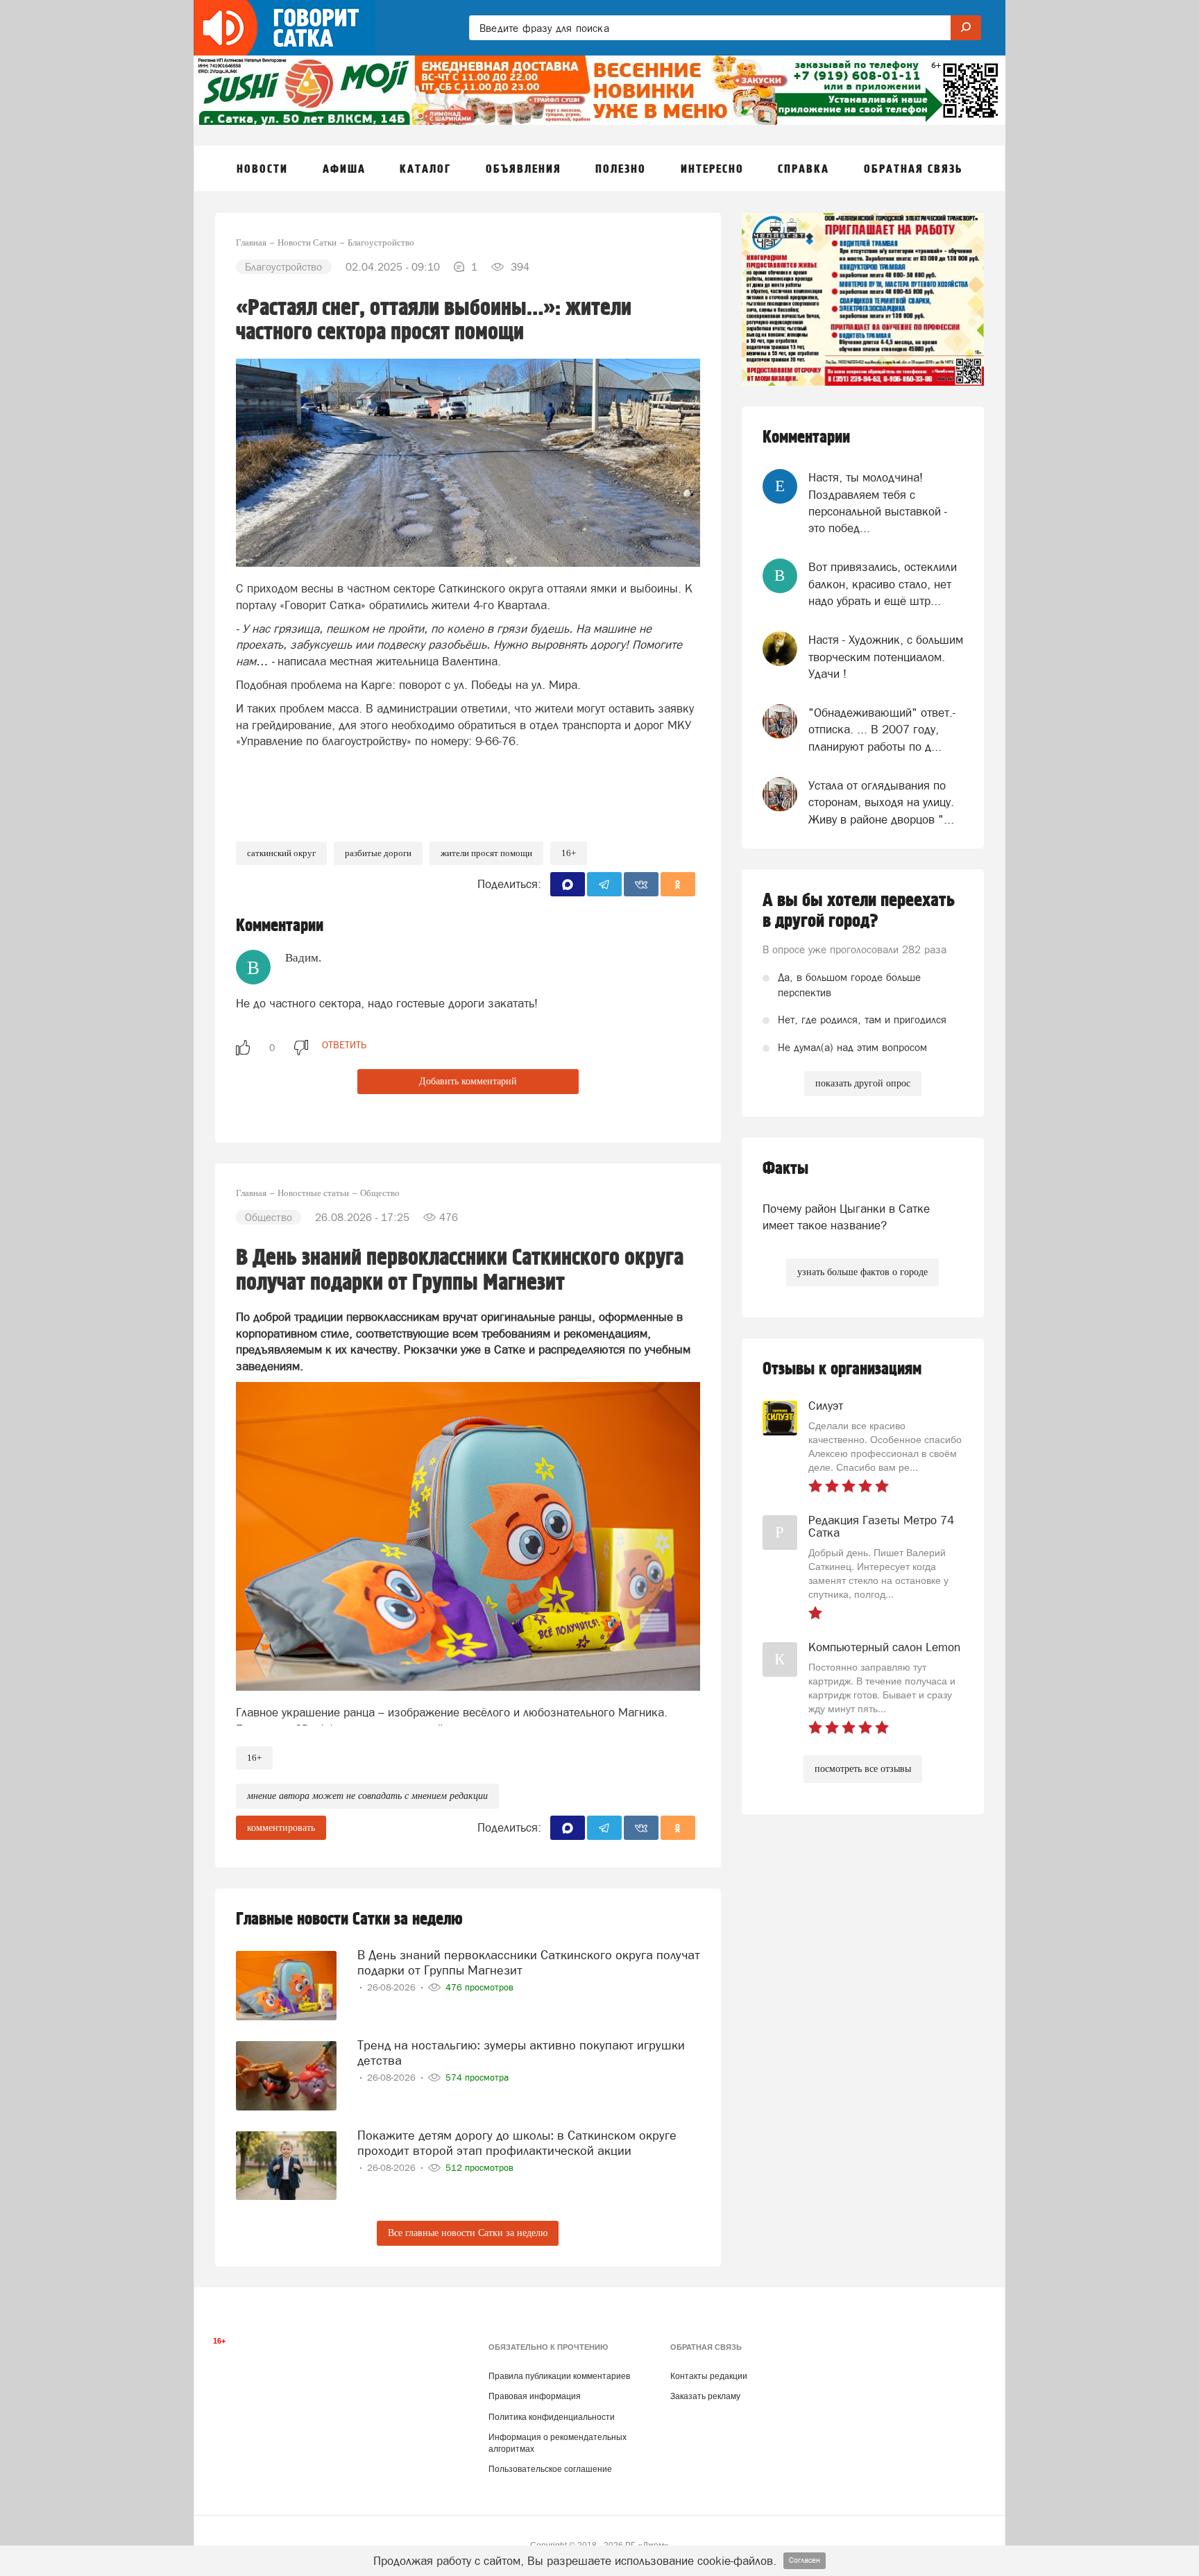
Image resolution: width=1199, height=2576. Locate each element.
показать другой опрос (863, 1083)
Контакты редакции (709, 2376)
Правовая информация (535, 2396)
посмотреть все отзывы (863, 1769)
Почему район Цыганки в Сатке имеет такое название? (846, 1217)
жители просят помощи (486, 853)
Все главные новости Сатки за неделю (468, 2233)
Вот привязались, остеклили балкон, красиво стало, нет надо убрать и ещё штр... (883, 584)
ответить (344, 1045)
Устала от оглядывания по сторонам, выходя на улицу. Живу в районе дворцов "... (881, 802)
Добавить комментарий (468, 1081)
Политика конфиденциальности (552, 2417)
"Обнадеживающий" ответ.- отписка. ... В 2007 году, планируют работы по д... (882, 730)
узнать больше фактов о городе (862, 1272)
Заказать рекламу (705, 2396)
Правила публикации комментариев (559, 2376)
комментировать (281, 1828)
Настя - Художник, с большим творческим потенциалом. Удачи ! (886, 657)
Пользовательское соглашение (550, 2469)
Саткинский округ (281, 853)
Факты (785, 1169)
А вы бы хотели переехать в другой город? (859, 911)
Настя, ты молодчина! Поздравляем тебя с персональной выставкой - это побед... (878, 503)
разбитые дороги (378, 853)
